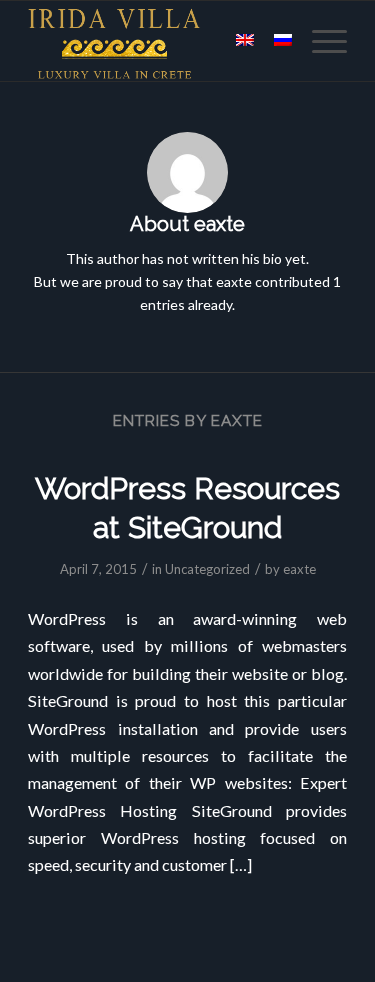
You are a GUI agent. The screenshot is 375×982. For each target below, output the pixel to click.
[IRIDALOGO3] (155, 41)
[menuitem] (319, 41)
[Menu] (319, 41)
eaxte (299, 569)
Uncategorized (207, 569)
